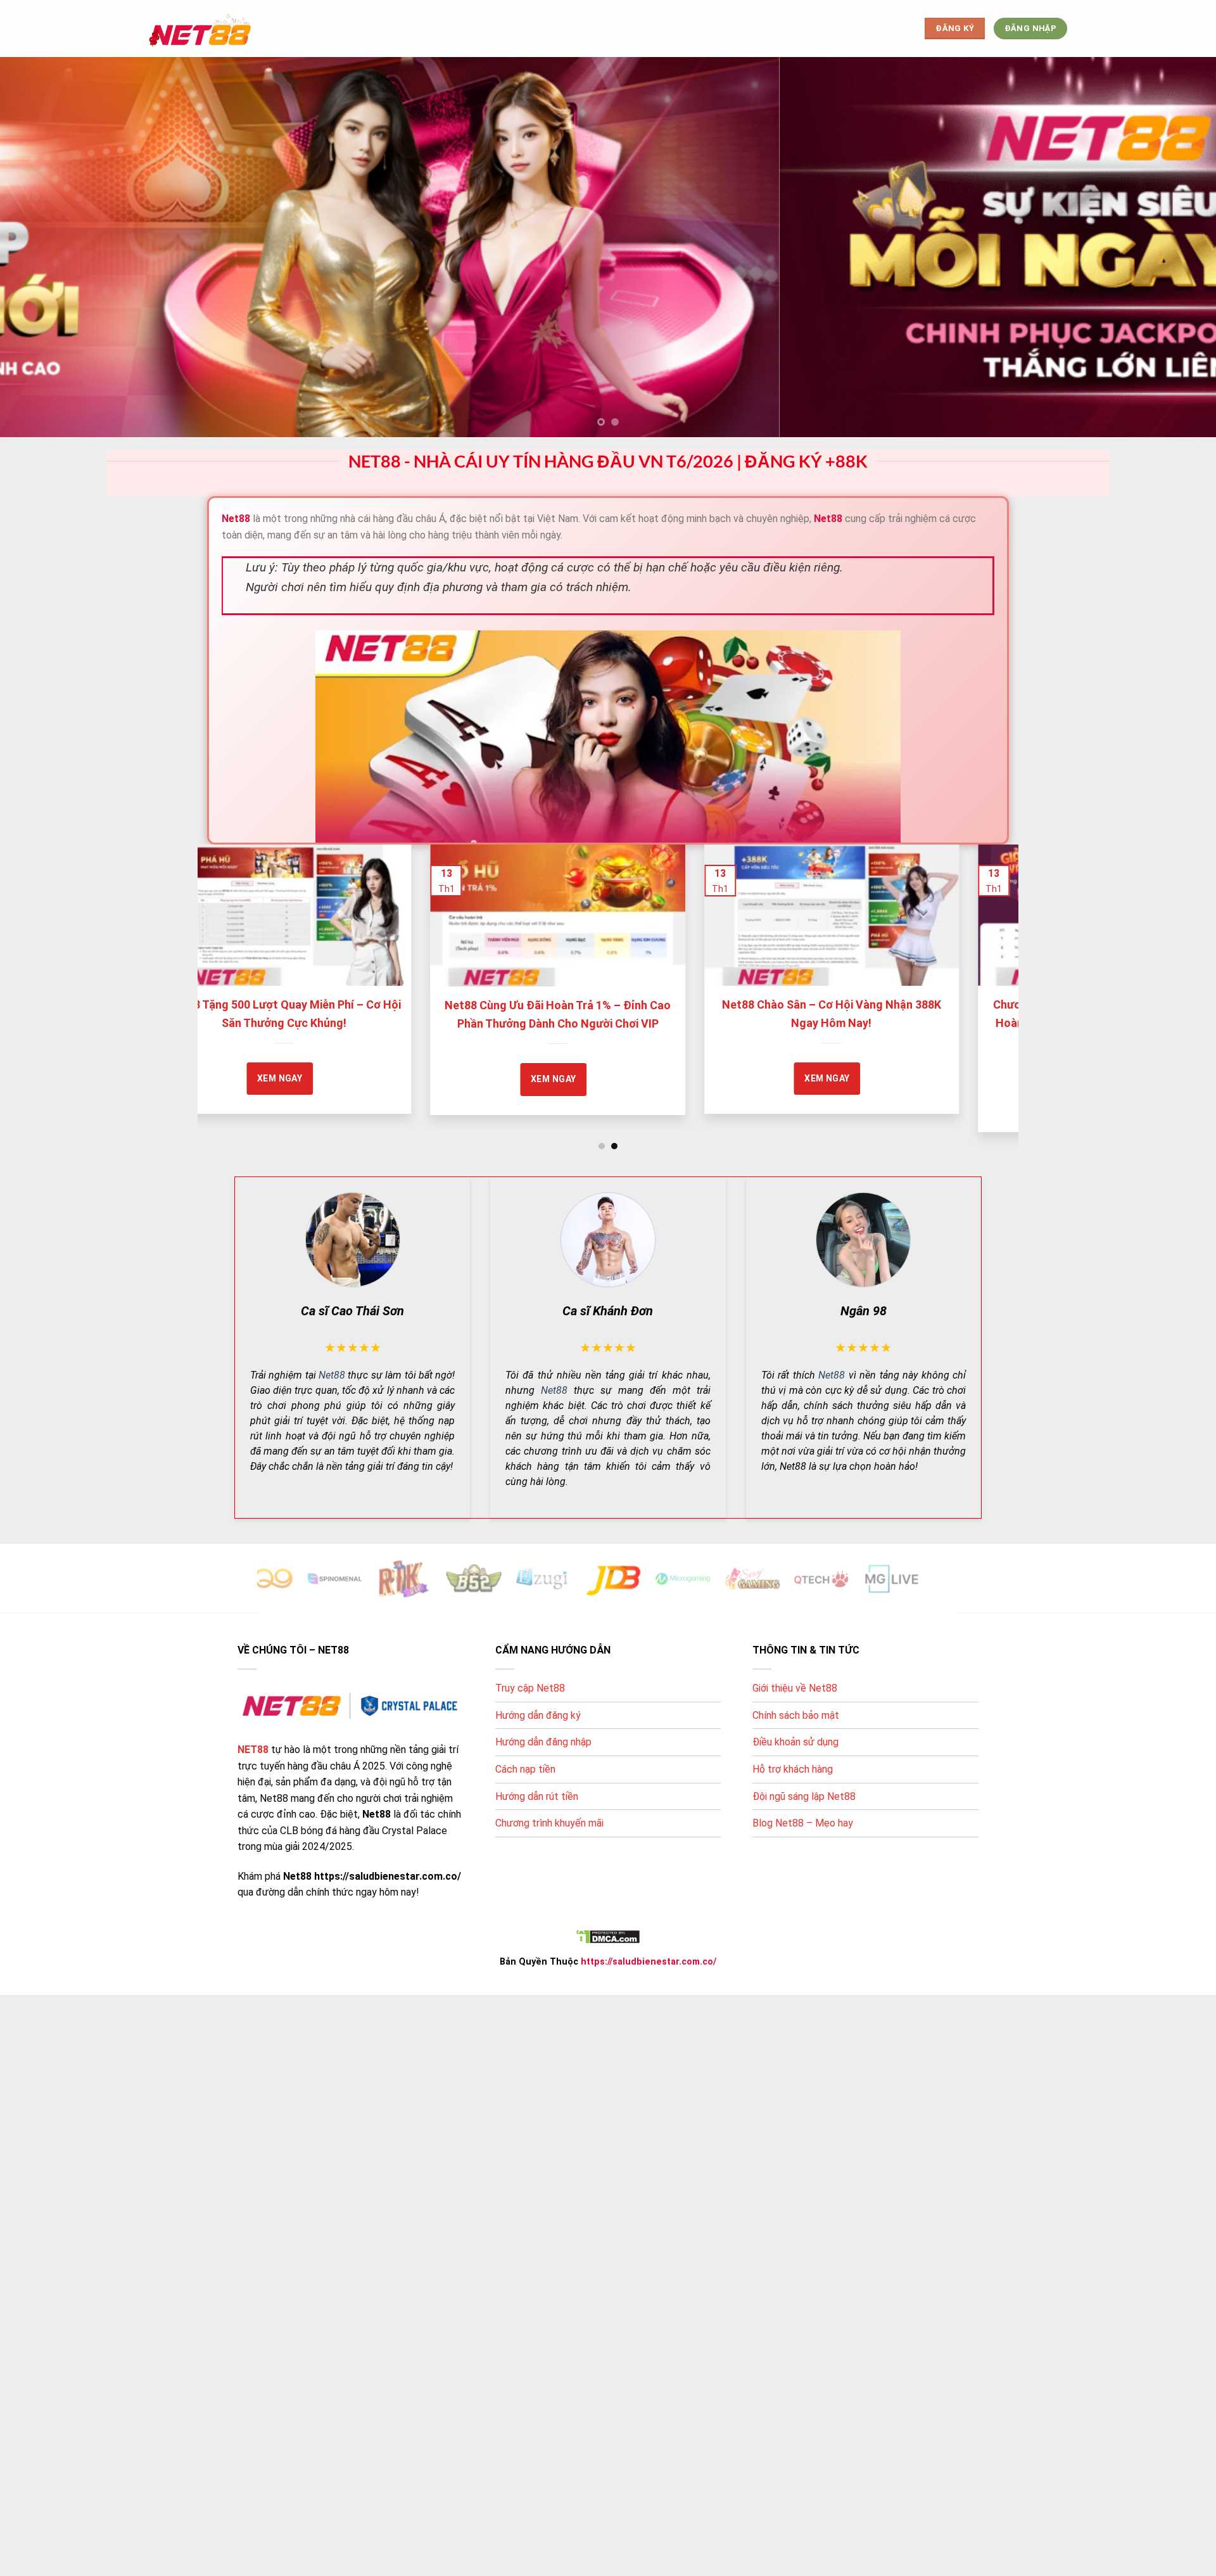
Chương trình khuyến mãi (549, 1823)
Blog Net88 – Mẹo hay (803, 1823)
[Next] (986, 957)
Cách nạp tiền (525, 1769)
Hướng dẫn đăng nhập (543, 1742)
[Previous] (230, 957)
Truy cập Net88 (530, 1688)
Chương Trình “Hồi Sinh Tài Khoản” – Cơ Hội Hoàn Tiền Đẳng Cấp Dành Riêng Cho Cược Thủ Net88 (562, 1023)
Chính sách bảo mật (796, 1715)
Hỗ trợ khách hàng (793, 1769)
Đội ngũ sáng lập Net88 (804, 1796)
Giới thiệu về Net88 (795, 1688)
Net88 (332, 1374)
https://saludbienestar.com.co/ (649, 1961)
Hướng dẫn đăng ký (538, 1715)
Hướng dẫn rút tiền (537, 1796)
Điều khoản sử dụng (795, 1742)
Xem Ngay (284, 1078)
